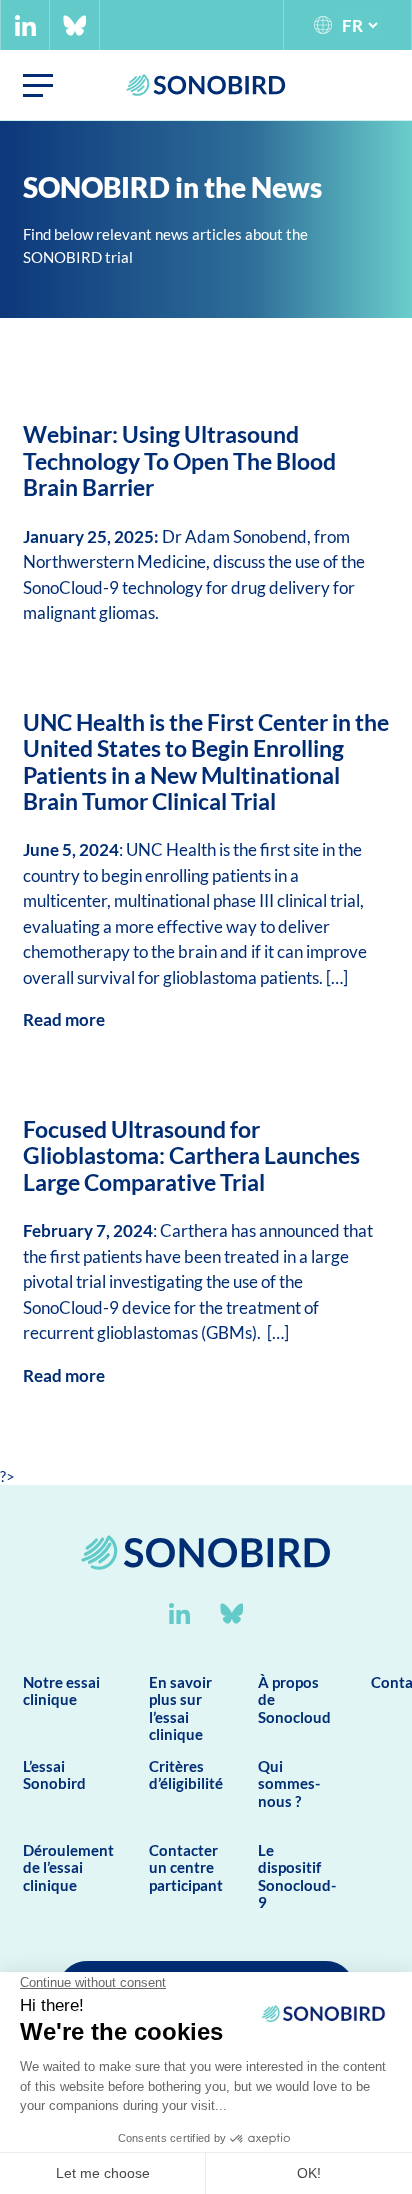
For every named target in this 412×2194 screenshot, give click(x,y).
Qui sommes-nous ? (289, 1783)
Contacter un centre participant (186, 1867)
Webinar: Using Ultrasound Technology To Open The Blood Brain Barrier (179, 460)
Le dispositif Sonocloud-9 (297, 1876)
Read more (64, 1019)
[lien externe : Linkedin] (25, 25)
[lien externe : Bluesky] (75, 25)
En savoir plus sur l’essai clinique (180, 1708)
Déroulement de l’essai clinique (68, 1867)
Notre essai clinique (61, 1690)
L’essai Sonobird (54, 1774)
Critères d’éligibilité (186, 1774)
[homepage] (206, 1594)
